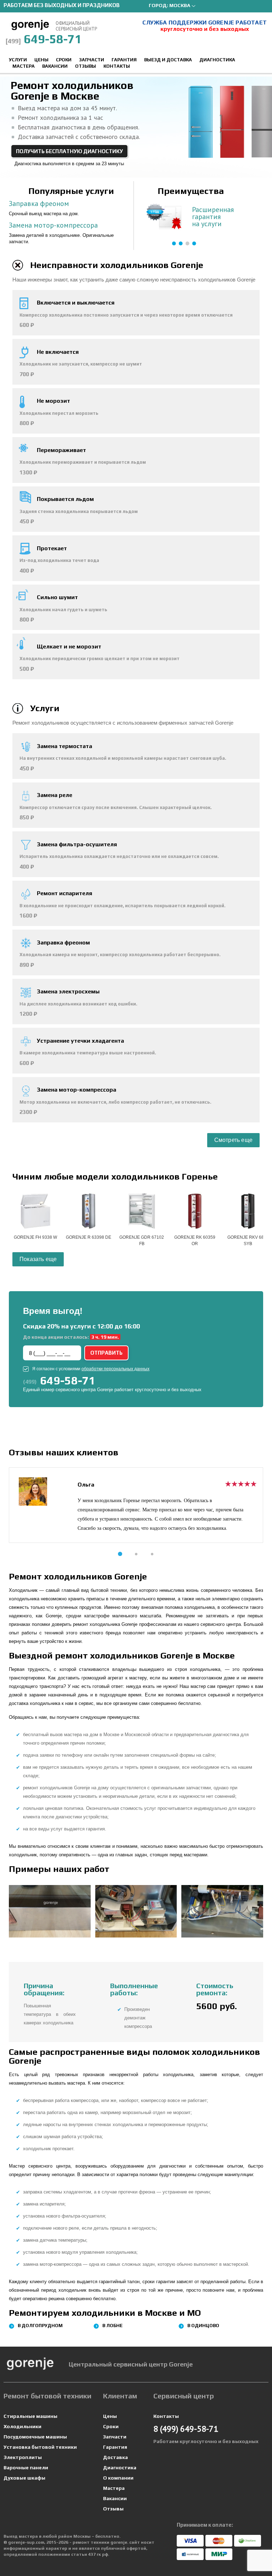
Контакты (117, 66)
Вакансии (55, 66)
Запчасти (92, 60)
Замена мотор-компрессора (53, 225)
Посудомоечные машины (35, 2437)
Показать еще (38, 1259)
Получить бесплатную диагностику (69, 151)
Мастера (24, 66)
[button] (120, 1554)
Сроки (64, 60)
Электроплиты (23, 2457)
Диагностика (217, 60)
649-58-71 (44, 39)
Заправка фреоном (39, 203)
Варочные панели (26, 2468)
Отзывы (86, 66)
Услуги (18, 60)
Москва (180, 5)
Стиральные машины (30, 2416)
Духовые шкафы (24, 2478)
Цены (41, 60)
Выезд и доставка (168, 60)
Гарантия (124, 60)
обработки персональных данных (115, 1369)
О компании (118, 2478)
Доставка (115, 2457)
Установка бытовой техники (40, 2447)
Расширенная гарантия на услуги (213, 217)
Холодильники (22, 2426)
